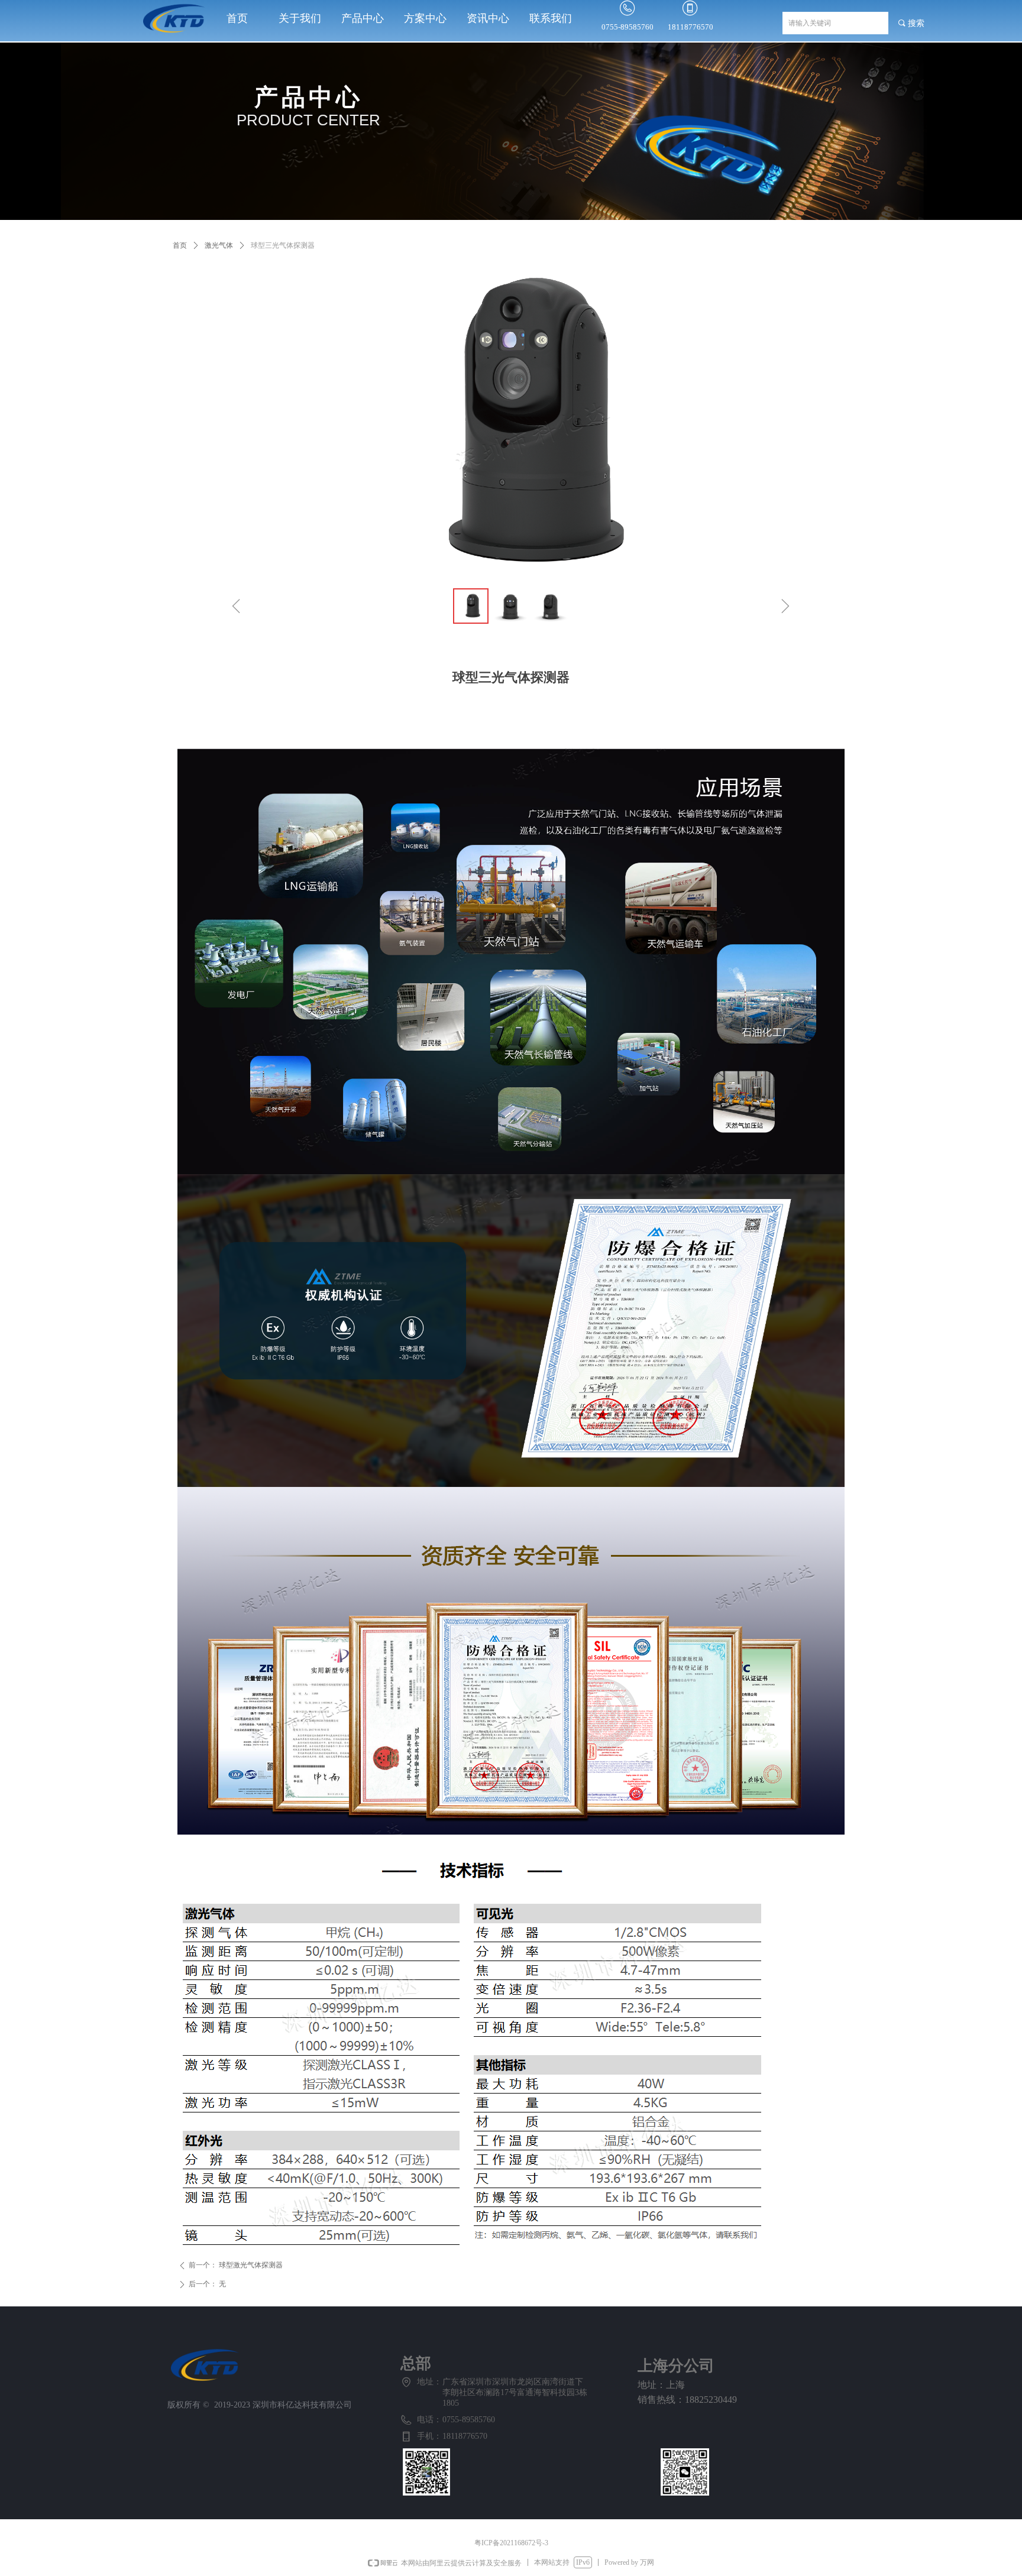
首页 (180, 245)
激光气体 (219, 245)
